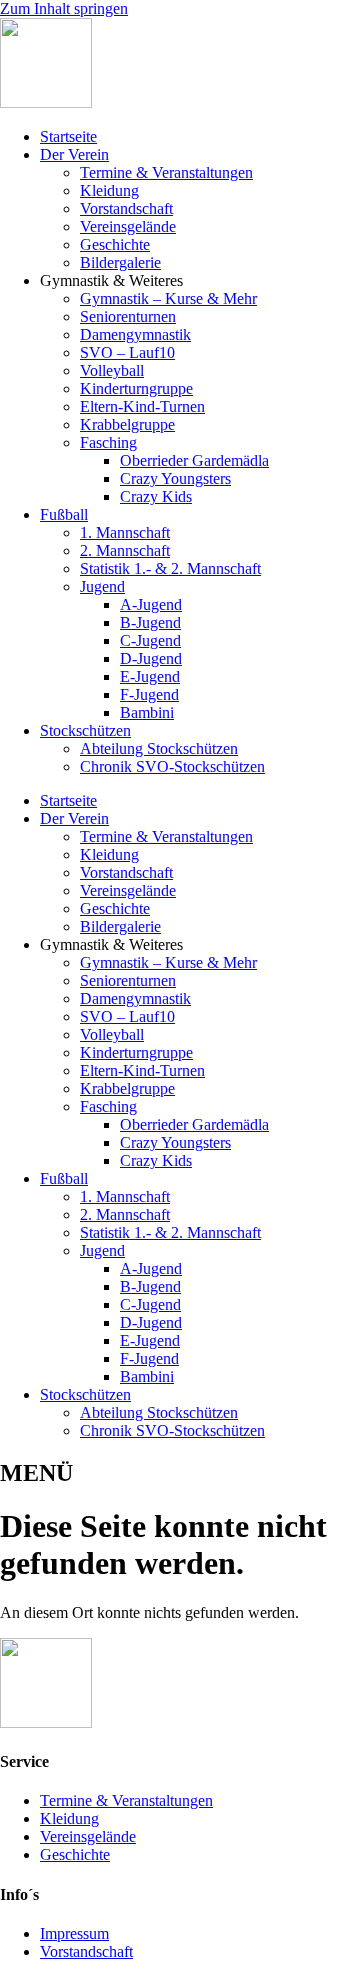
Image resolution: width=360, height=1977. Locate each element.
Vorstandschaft (126, 208)
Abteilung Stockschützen (159, 748)
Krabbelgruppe (127, 424)
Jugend (102, 586)
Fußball (64, 514)
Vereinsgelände (128, 226)
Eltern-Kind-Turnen (142, 406)
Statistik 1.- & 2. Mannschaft (170, 568)
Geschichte (115, 244)
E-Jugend (150, 676)
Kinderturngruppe (136, 388)
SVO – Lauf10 (127, 352)
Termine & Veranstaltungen (166, 172)
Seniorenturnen (128, 316)
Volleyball (112, 370)
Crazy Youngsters (175, 478)
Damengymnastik (135, 334)
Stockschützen (85, 730)
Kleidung (109, 190)
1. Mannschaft (125, 532)
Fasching (108, 442)
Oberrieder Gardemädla (194, 460)
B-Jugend (150, 622)
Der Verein (74, 154)
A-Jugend (151, 604)
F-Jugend (149, 694)
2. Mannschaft (125, 550)
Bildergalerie (120, 262)
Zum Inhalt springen (64, 8)
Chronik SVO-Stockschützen (172, 766)
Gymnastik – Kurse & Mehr (168, 298)
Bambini (147, 712)
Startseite (68, 136)
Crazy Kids (156, 496)
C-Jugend (150, 640)
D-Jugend (151, 658)
